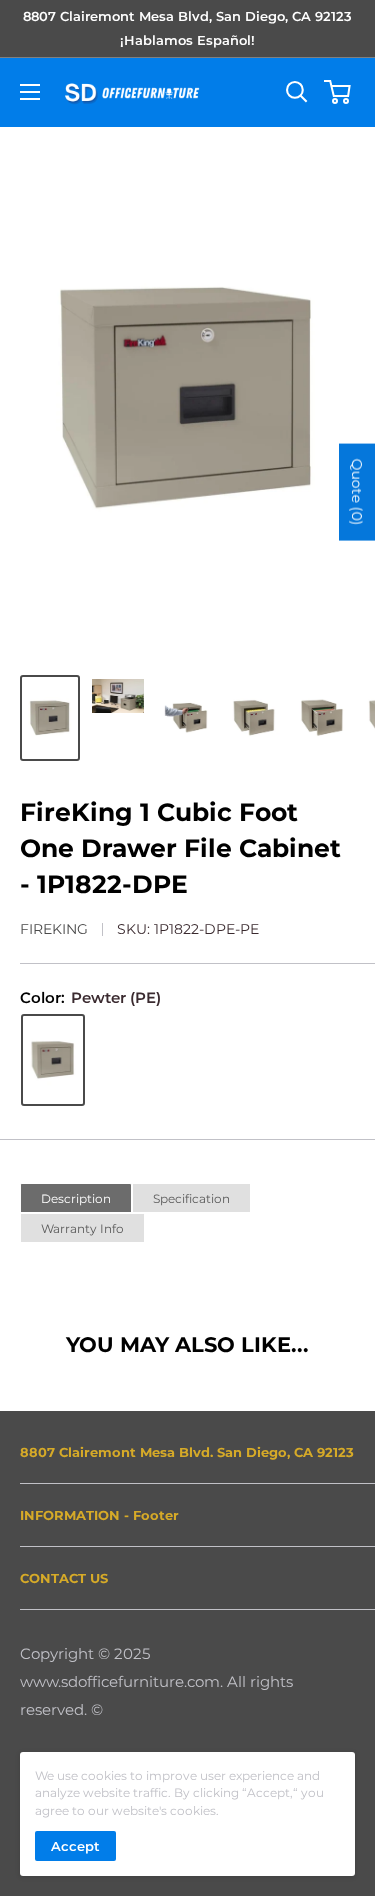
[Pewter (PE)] (53, 1060)
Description (76, 1198)
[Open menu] (30, 92)
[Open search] (297, 92)
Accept (75, 1846)
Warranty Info (82, 1228)
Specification (191, 1198)
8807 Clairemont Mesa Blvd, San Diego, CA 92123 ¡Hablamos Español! (187, 28)
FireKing (54, 929)
